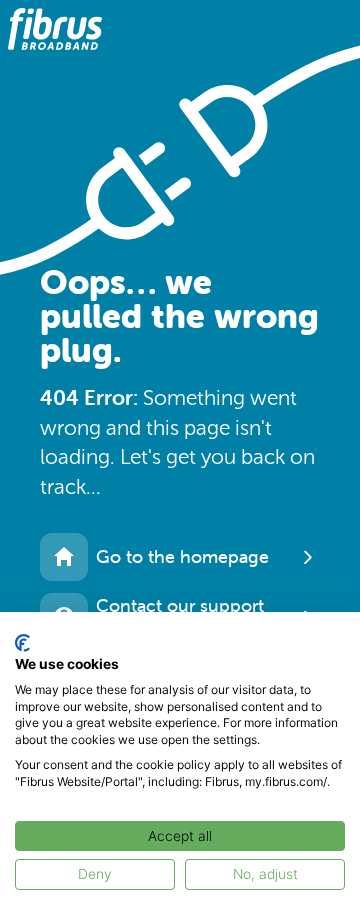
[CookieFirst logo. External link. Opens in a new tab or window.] (22, 643)
